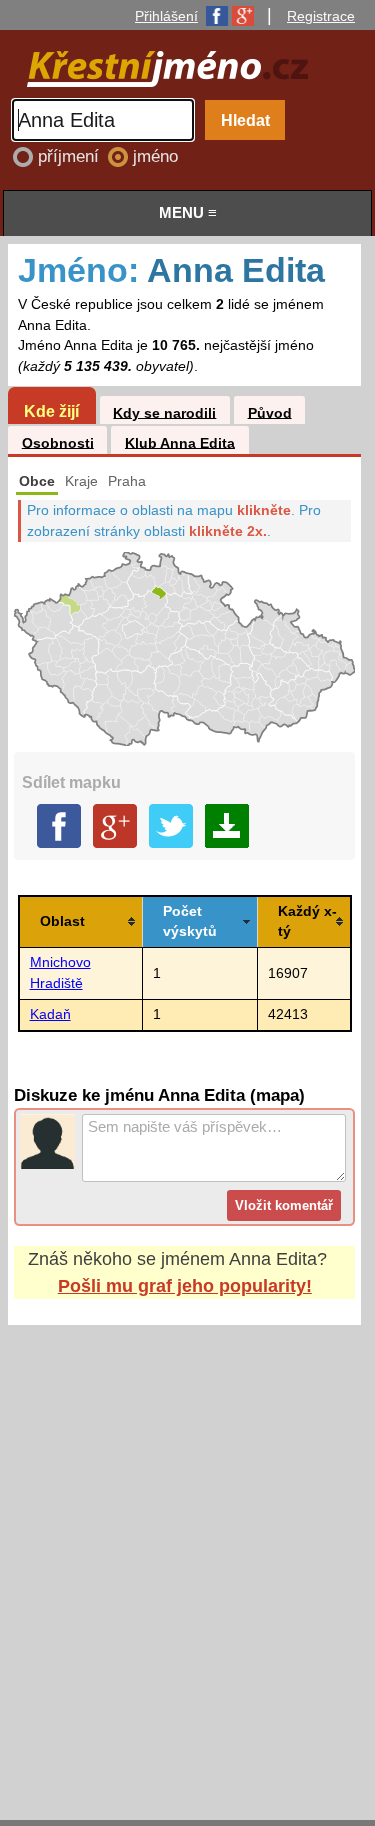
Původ (270, 412)
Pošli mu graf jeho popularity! (185, 1286)
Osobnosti (58, 442)
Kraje (81, 481)
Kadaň (50, 1014)
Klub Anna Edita (180, 442)
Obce (37, 481)
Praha (127, 481)
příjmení (71, 156)
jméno (155, 156)
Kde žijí (51, 411)
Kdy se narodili (164, 412)
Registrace (321, 16)
